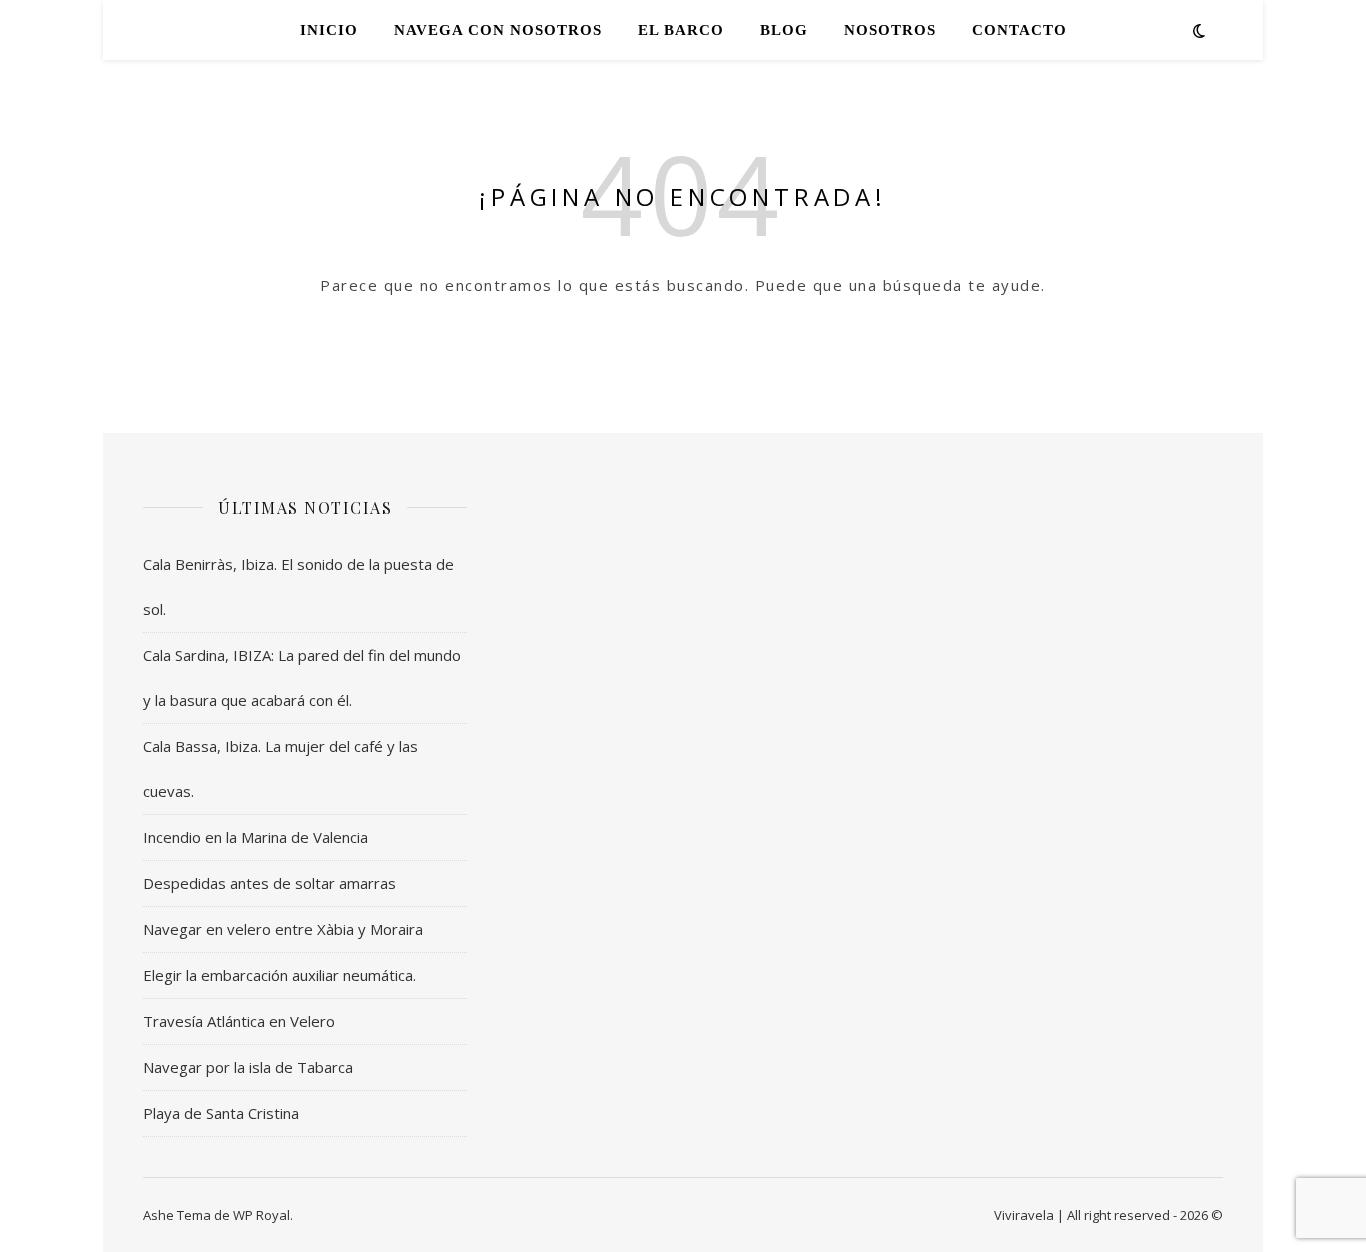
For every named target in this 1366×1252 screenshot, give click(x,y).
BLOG (784, 30)
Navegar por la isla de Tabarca (248, 1067)
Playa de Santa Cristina (221, 1113)
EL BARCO (681, 30)
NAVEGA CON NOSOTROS (498, 30)
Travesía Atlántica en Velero (239, 1021)
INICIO (329, 30)
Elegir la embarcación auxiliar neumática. (279, 975)
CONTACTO (1019, 30)
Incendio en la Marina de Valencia (255, 837)
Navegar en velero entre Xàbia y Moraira (283, 929)
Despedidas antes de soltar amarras (269, 883)
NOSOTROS (890, 30)
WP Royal (261, 1215)
